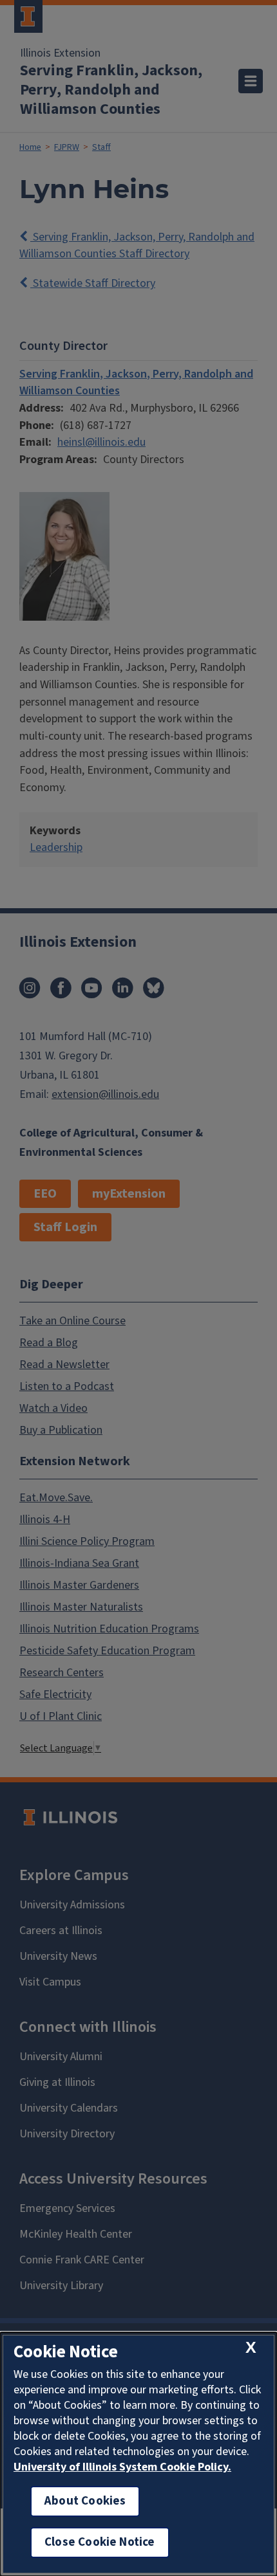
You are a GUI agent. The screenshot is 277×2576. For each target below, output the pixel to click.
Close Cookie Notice (100, 2542)
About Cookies (85, 2501)
